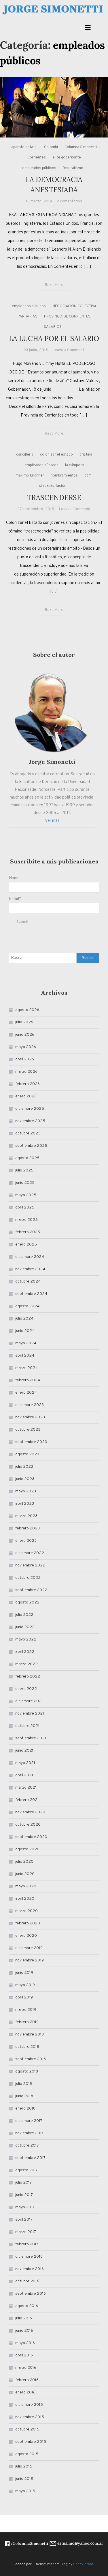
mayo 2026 (26, 1047)
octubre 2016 (27, 2281)
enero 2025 (26, 1245)
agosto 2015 (27, 2454)
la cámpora (74, 465)
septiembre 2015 (31, 2442)
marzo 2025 (26, 1220)
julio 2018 (24, 2084)
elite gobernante (67, 158)
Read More (54, 285)
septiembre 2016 (31, 2294)
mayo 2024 (26, 1343)
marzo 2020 (26, 1911)
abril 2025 (25, 1207)
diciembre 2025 (30, 1109)
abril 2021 (24, 1775)
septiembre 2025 (31, 1146)
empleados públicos (39, 168)
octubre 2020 (28, 1825)
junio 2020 (25, 1874)
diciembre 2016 (29, 2257)
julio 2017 (23, 2183)
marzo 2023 (26, 1516)
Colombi (51, 147)
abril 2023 (25, 1504)
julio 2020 (24, 1862)
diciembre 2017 (29, 2121)
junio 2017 (24, 2195)
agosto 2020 (27, 1849)
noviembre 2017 (29, 2133)
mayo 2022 (26, 1639)
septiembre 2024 (31, 1294)
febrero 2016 (27, 2380)
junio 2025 (25, 1183)
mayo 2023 (26, 1491)
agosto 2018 (27, 2072)
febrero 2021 (27, 1800)
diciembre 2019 (29, 1948)
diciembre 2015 (29, 2405)
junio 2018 (24, 2096)
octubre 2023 (28, 1430)
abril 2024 (25, 1356)
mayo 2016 (25, 2343)
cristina (86, 455)
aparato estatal (24, 147)
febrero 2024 (28, 1380)
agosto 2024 (27, 1306)
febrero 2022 (28, 1677)
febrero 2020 (28, 1923)
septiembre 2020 (31, 1837)
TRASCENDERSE (54, 498)
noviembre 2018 (30, 2034)
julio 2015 (24, 2466)
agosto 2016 (27, 2306)
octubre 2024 (28, 1282)
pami (88, 476)
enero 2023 (26, 1541)
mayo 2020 (26, 1886)
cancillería (25, 455)
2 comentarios (69, 201)
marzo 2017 (26, 2232)
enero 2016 (25, 2392)
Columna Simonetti (81, 147)
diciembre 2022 (30, 1553)
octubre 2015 (27, 2429)
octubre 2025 (28, 1133)
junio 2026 (25, 1035)
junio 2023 (25, 1479)
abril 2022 (25, 1652)
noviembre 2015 (30, 2417)
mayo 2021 (25, 1763)
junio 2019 (24, 1973)
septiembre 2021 (31, 1738)
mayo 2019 (25, 1985)
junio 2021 (24, 1751)
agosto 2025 (27, 1158)
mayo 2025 (26, 1195)
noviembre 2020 (30, 1812)
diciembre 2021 (29, 1701)
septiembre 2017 (30, 2158)
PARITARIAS (28, 317)
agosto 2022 (27, 1602)
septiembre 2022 (31, 1590)
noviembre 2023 (30, 1417)
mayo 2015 (25, 2491)
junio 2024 (25, 1331)
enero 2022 (26, 1689)
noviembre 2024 (30, 1269)
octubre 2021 (27, 1726)
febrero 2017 (27, 2244)
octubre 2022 (28, 1578)
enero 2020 (26, 1936)
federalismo (73, 168)
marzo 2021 (26, 1788)
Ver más (52, 821)
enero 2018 (25, 2109)
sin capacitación (53, 486)
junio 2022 (25, 1627)
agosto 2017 (26, 2170)
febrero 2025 (28, 1232)
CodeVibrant (83, 2564)
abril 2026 (25, 1059)
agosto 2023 (27, 1454)
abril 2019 (24, 1997)
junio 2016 (24, 2331)
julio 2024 (24, 1319)
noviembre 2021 (30, 1714)
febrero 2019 (27, 2022)
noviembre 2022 (30, 1565)
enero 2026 (26, 1096)
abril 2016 (24, 2355)
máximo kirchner (30, 476)
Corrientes (37, 158)
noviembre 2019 (30, 1960)
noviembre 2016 (30, 2269)
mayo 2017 (25, 2207)
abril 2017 (24, 2220)
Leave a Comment (68, 350)
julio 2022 (24, 1615)
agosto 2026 (27, 1010)
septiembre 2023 (31, 1442)
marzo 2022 (26, 1664)
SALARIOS (53, 327)
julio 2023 (24, 1467)
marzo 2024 (26, 1368)
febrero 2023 (28, 1528)
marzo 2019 (26, 2010)
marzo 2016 (26, 2368)
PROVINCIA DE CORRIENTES (67, 317)
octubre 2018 (27, 2047)
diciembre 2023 (30, 1405)
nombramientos (64, 476)
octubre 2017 (27, 2146)
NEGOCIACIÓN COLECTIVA (74, 306)
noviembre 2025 (30, 1121)
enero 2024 (26, 1393)
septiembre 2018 (31, 2059)
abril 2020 (25, 1899)
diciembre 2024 (30, 1257)
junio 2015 (24, 2479)
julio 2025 (24, 1170)
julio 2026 (24, 1022)
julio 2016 (24, 2318)
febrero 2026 (28, 1084)
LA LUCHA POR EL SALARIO (54, 339)
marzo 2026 (26, 1072)
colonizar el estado (56, 455)
